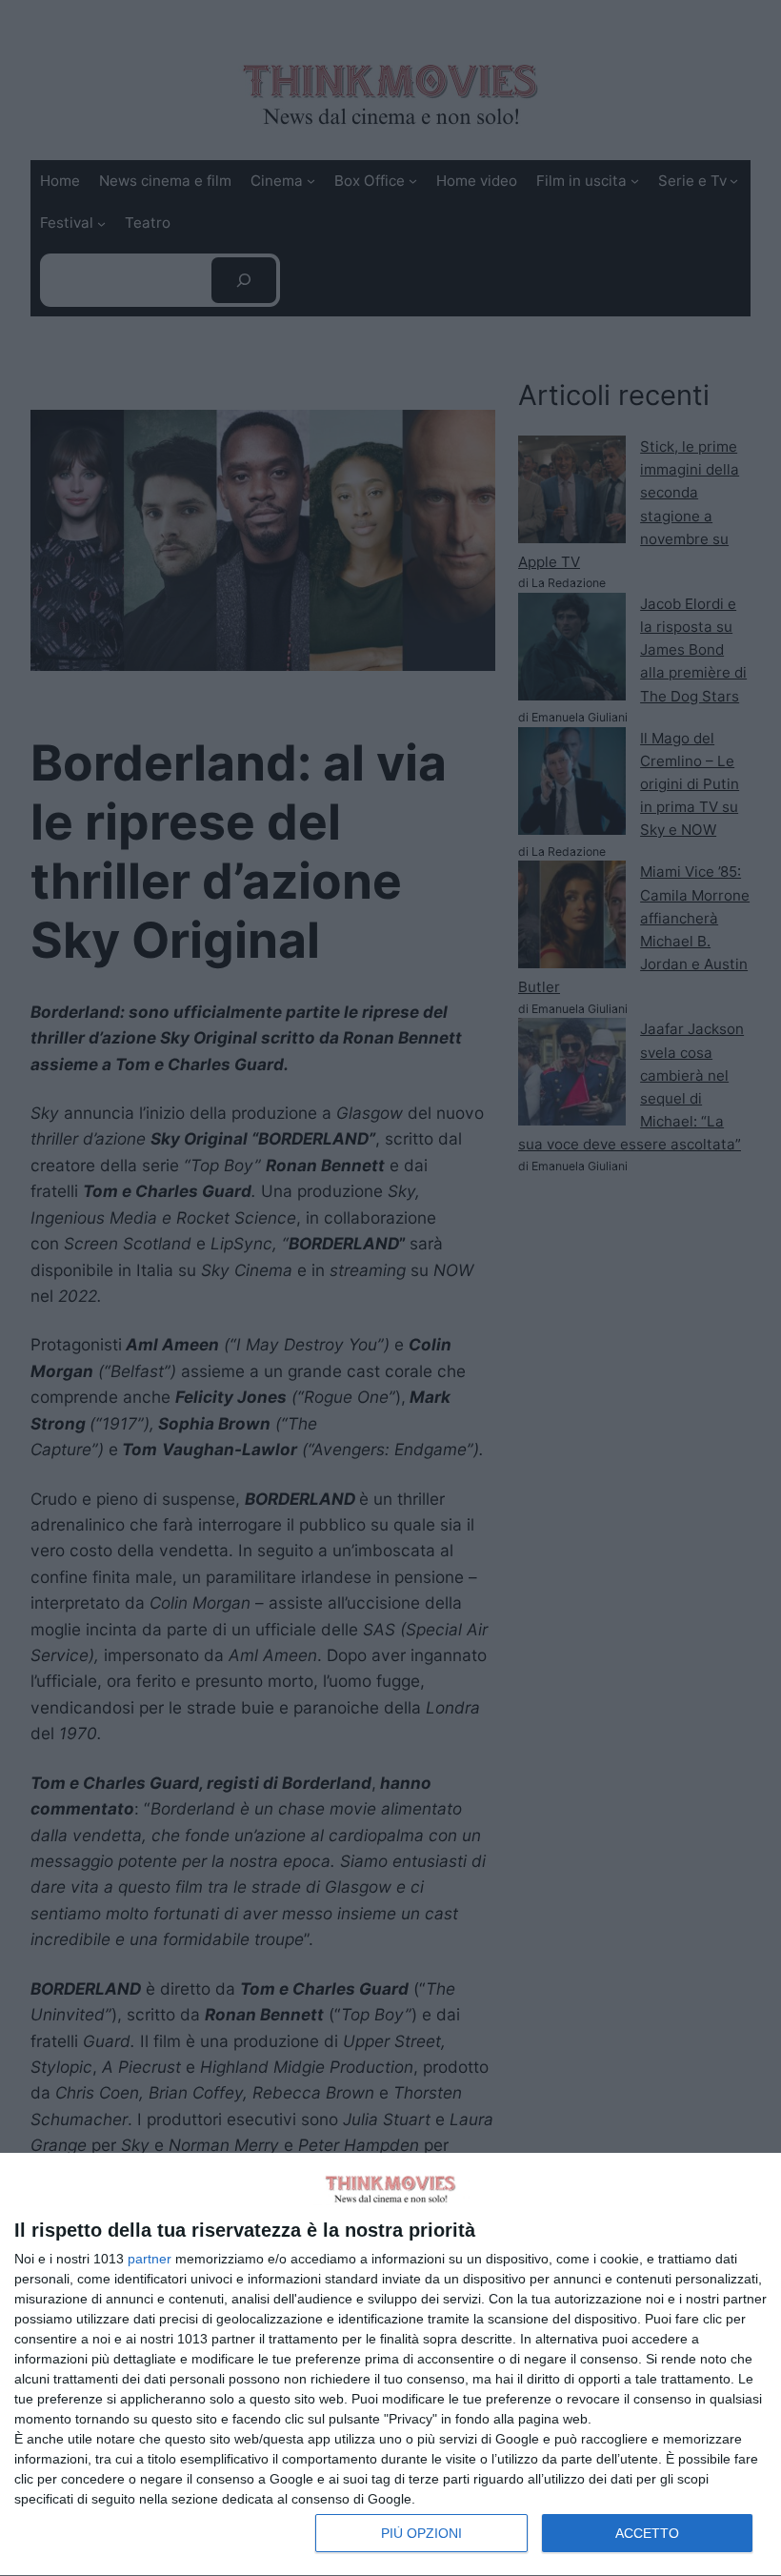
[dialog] (390, 2365)
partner (150, 2259)
